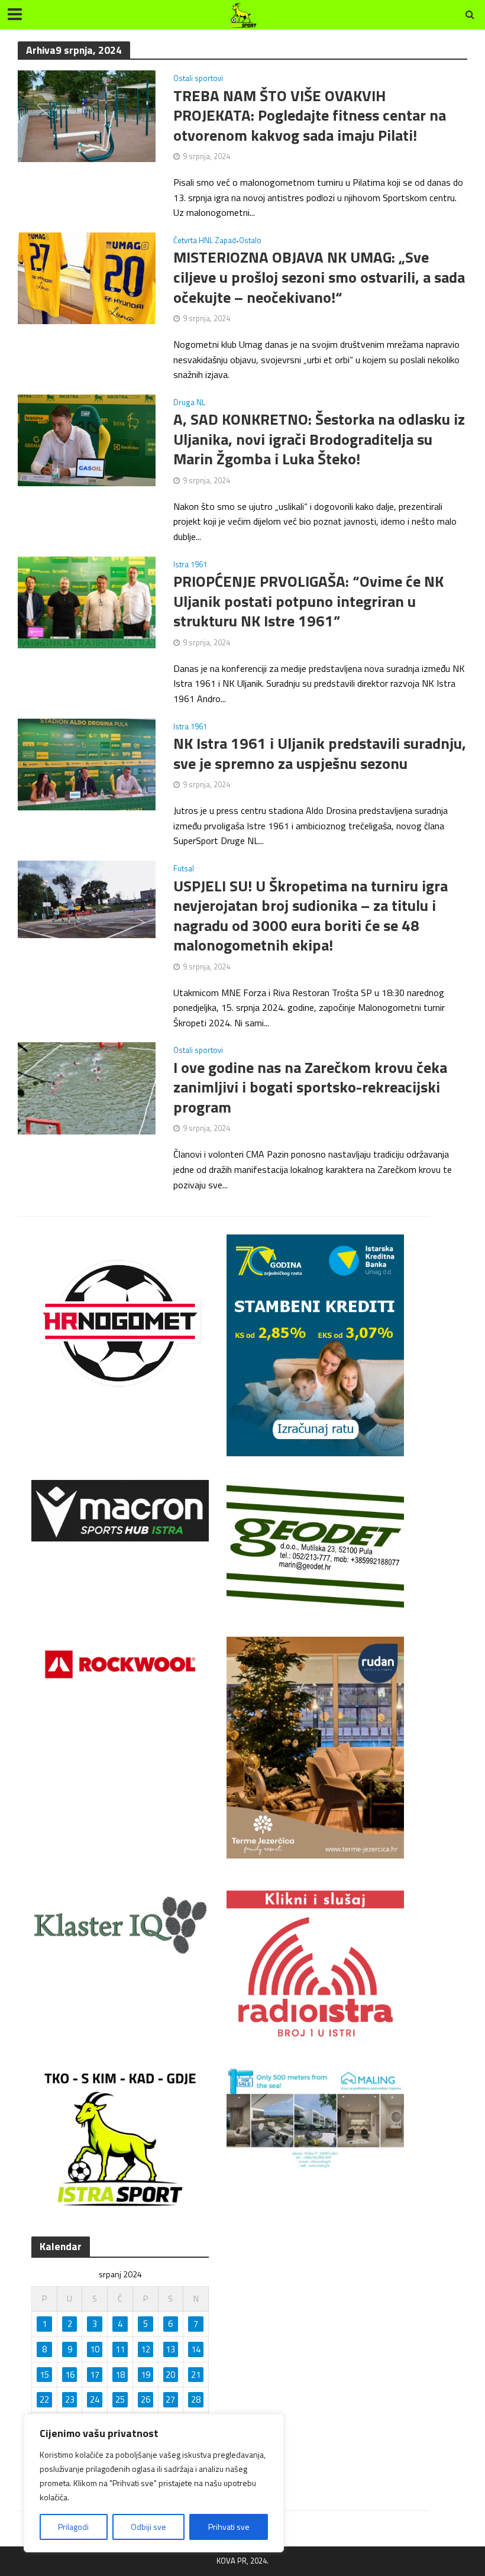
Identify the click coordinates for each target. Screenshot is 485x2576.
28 (196, 2399)
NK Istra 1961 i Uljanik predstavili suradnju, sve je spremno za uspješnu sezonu (320, 753)
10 (95, 2349)
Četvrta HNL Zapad (205, 241)
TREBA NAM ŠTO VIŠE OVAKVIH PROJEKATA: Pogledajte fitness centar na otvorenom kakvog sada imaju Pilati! (310, 116)
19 (145, 2375)
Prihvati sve (229, 2527)
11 (120, 2349)
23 (70, 2399)
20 (170, 2375)
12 (145, 2349)
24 (95, 2399)
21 (196, 2375)
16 (70, 2375)
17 (95, 2375)
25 (120, 2399)
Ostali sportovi (198, 79)
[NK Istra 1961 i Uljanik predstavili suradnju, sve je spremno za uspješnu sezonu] (87, 763)
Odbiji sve (148, 2527)
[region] (154, 2483)
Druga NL (189, 403)
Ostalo (250, 241)
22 (44, 2399)
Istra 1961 (190, 565)
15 (44, 2375)
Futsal (184, 870)
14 (196, 2349)
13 (170, 2349)
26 (145, 2399)
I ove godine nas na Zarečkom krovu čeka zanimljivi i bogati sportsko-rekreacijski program (310, 1087)
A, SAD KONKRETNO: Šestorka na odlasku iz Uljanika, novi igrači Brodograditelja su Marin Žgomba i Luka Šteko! (319, 439)
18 (120, 2375)
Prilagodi (73, 2527)
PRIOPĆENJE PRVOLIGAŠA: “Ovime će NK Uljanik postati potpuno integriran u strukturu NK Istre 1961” (308, 601)
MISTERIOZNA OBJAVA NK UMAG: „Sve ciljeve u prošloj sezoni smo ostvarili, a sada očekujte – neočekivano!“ (319, 277)
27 (170, 2399)
